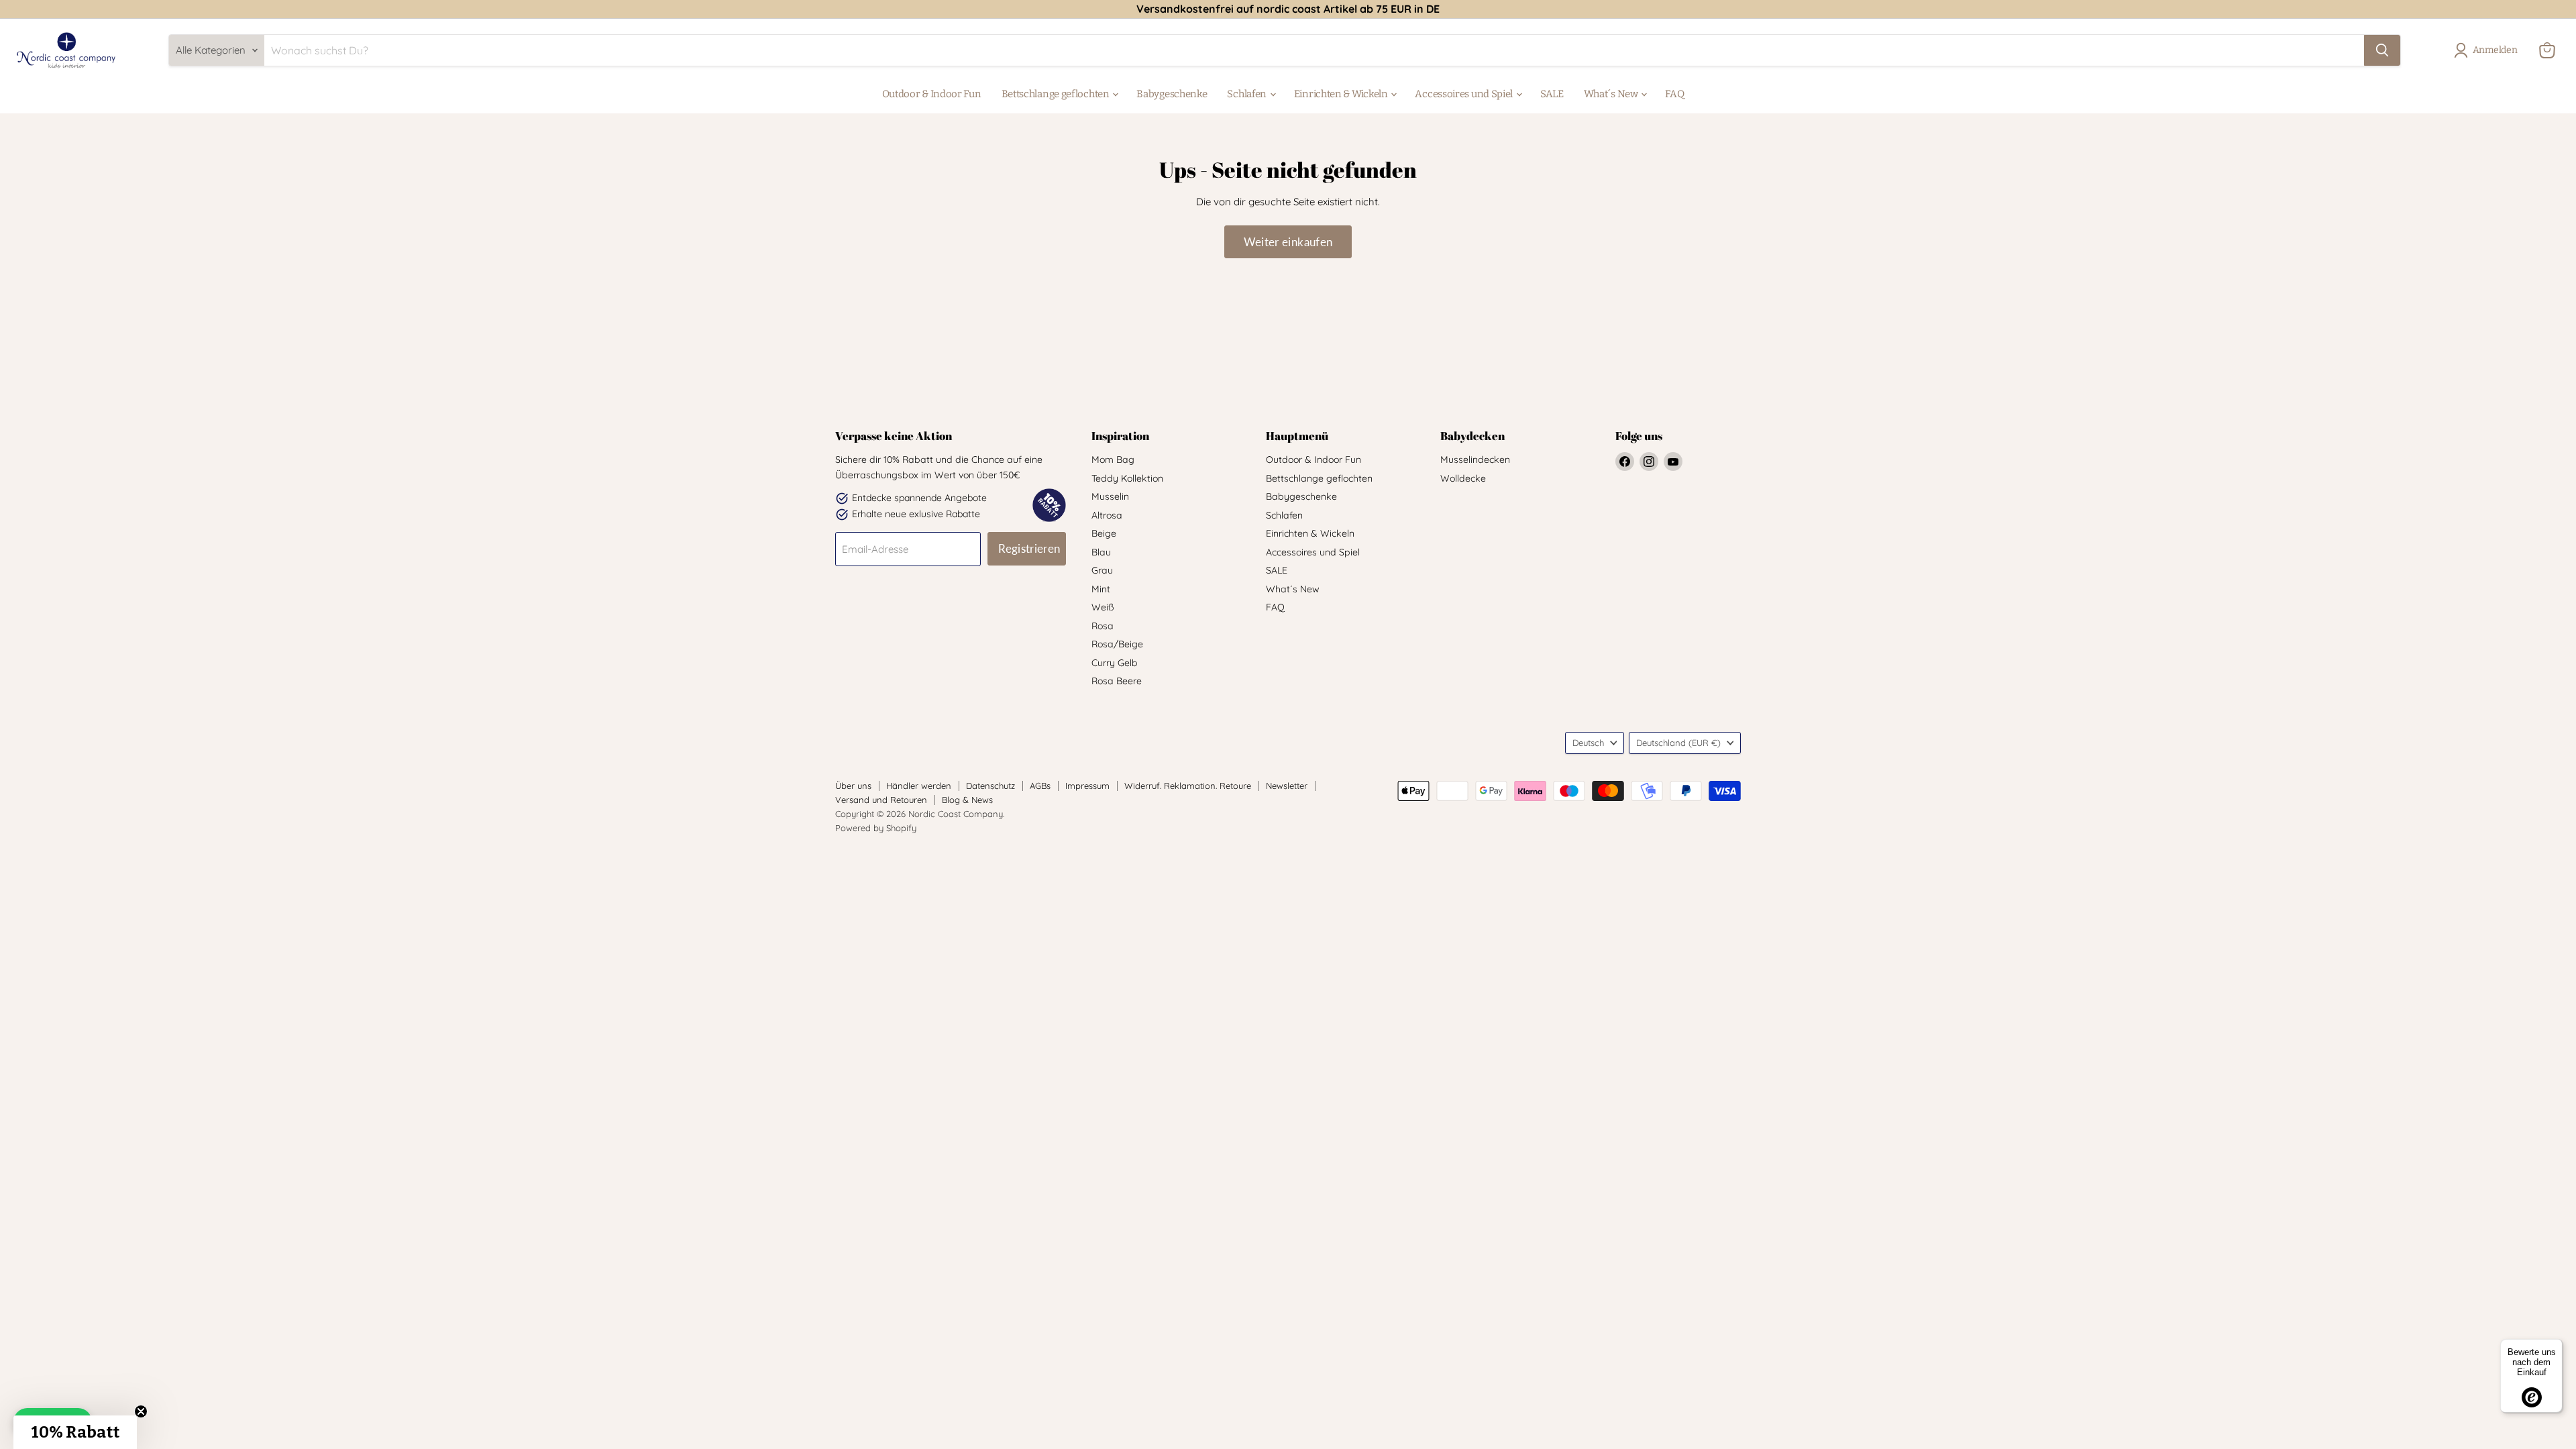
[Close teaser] (141, 1411)
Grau (1102, 570)
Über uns (853, 786)
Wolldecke (1463, 478)
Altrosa (1107, 515)
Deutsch (1588, 743)
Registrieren (1029, 548)
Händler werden (919, 786)
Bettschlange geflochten (1057, 94)
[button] (75, 1432)
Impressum (1087, 786)
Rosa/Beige (1117, 644)
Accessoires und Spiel (1464, 94)
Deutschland (1678, 743)
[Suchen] (2382, 50)
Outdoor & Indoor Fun (932, 94)
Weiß (1103, 607)
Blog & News (967, 800)
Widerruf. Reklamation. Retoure (1188, 786)
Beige (1104, 533)
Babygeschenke (1172, 94)
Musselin (1110, 496)
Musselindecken (1475, 460)
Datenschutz (990, 786)
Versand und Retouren (881, 800)
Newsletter (1287, 786)
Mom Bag (1113, 460)
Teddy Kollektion (1127, 478)
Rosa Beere (1117, 681)
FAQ (1674, 94)
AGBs (1040, 786)
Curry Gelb (1115, 663)
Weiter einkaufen (1288, 242)
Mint (1101, 589)
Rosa (1103, 626)
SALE (1552, 94)
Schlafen (1247, 94)
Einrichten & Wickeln (1342, 94)
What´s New (1612, 94)
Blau (1101, 552)
